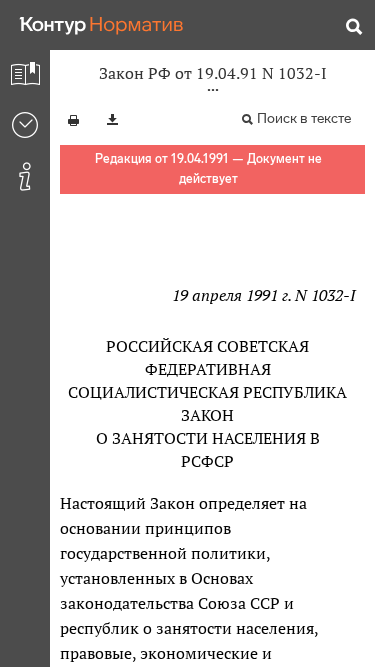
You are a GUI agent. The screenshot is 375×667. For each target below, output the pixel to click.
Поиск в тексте (304, 118)
